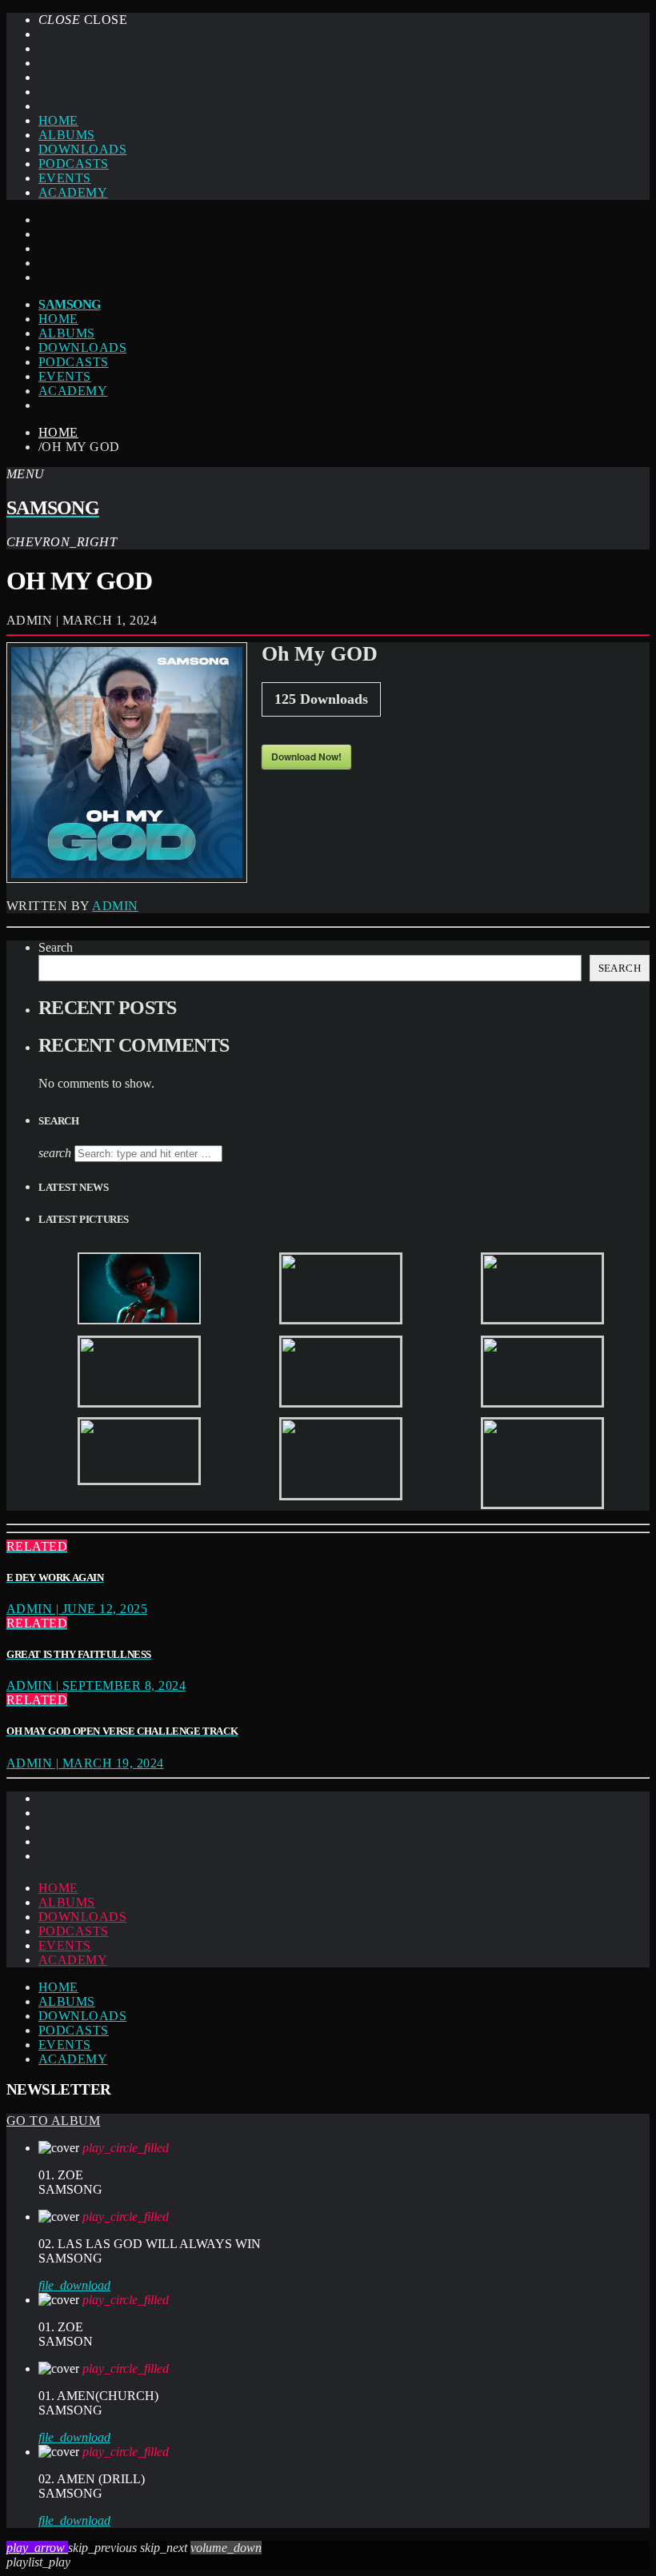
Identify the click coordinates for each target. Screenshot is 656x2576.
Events (65, 178)
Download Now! (306, 757)
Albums (67, 135)
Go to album (53, 2121)
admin (115, 906)
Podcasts (74, 164)
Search (56, 947)
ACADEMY (73, 192)
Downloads (82, 149)
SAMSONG (70, 304)
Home (58, 120)
